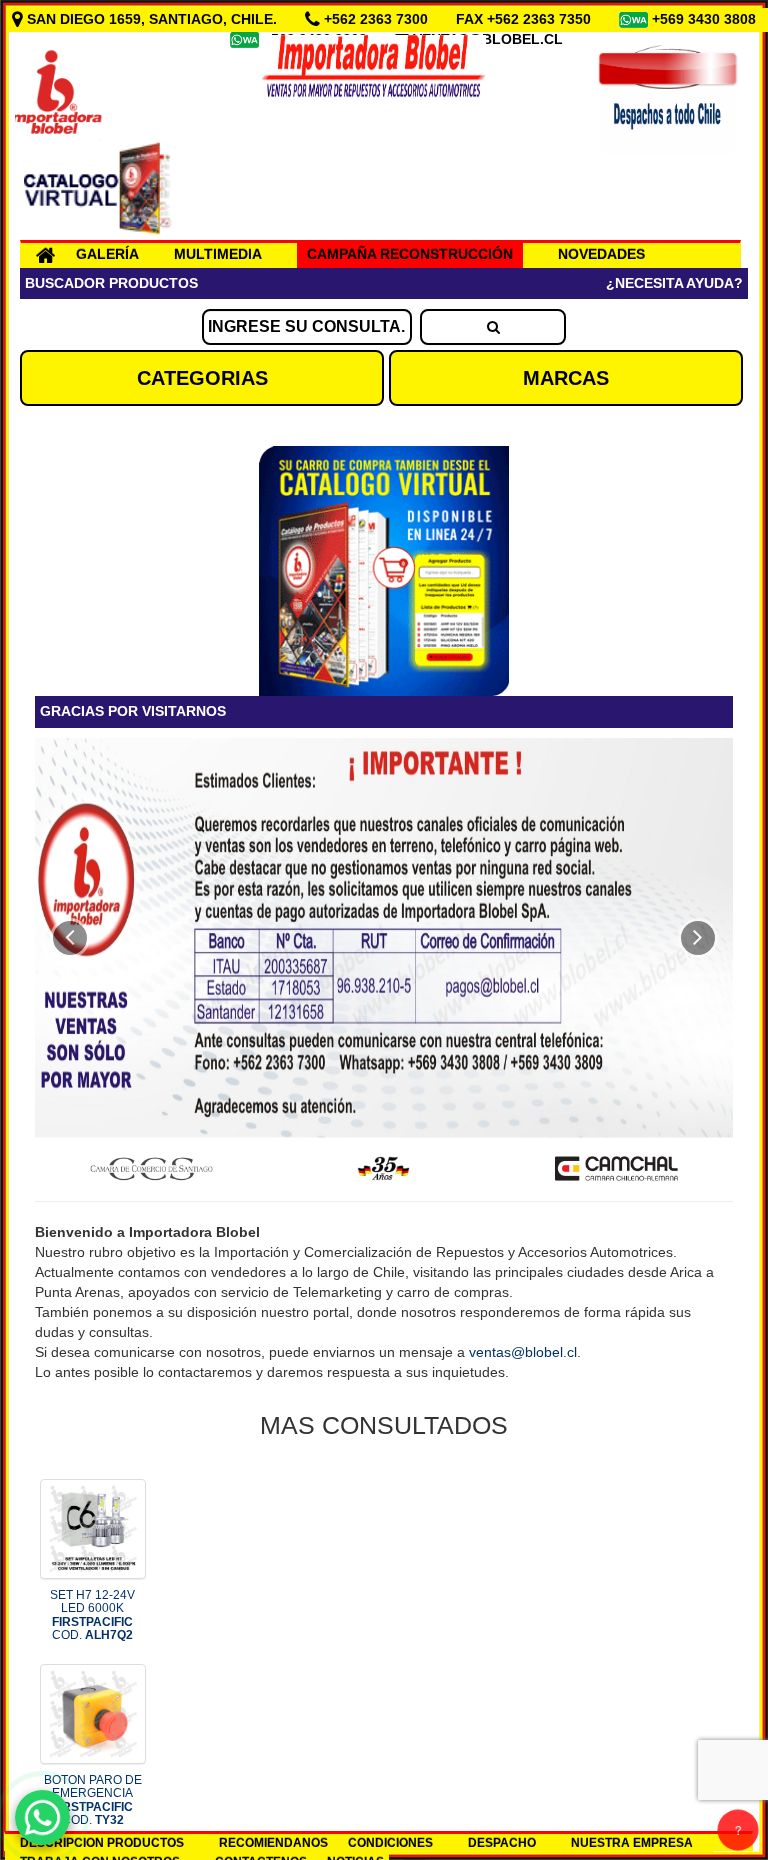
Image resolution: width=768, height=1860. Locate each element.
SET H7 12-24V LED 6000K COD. (92, 1615)
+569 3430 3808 (706, 19)
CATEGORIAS (202, 378)
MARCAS (566, 378)
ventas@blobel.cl (523, 1352)
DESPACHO (502, 1843)
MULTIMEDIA (218, 254)
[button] (70, 938)
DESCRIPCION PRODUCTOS (102, 1843)
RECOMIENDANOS (273, 1843)
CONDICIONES (390, 1843)
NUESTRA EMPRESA (632, 1843)
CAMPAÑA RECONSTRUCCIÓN (410, 254)
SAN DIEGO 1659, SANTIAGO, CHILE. (152, 19)
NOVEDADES (601, 254)
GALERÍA (107, 254)
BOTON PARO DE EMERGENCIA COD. (93, 1800)
